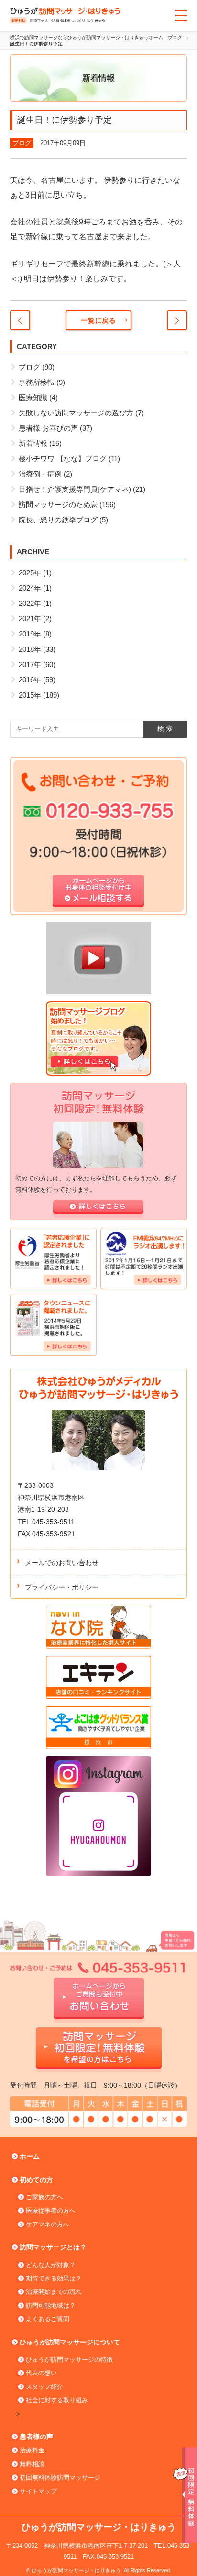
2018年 (30, 649)
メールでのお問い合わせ (62, 1563)
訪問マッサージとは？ (53, 2247)
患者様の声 (36, 2437)
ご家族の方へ (44, 2197)
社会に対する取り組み (57, 2400)
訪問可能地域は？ (51, 2306)
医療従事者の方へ (51, 2210)
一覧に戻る (98, 320)
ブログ (22, 143)
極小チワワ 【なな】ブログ (63, 459)
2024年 (30, 588)
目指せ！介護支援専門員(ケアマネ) (75, 489)
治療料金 (32, 2450)
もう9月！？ (20, 320)
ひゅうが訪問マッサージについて (70, 2342)
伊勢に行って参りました (177, 320)
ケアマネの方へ (48, 2224)
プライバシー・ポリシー (62, 1587)
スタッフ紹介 (44, 2387)
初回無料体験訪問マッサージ (60, 2477)
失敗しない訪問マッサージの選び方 (76, 413)
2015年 (30, 695)
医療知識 (33, 398)
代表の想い (41, 2373)
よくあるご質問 (48, 2319)
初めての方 (36, 2180)
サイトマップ (38, 2491)
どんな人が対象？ (51, 2265)
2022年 (30, 603)
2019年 (30, 634)
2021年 (30, 619)
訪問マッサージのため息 (58, 504)
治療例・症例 (40, 474)
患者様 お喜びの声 (48, 428)
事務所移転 (37, 382)
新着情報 (33, 443)
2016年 (30, 680)
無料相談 (32, 2464)
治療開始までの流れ (54, 2292)
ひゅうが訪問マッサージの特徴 (69, 2359)
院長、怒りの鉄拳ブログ (58, 520)
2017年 (30, 664)
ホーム (30, 2156)
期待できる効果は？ (54, 2278)
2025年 (30, 573)
